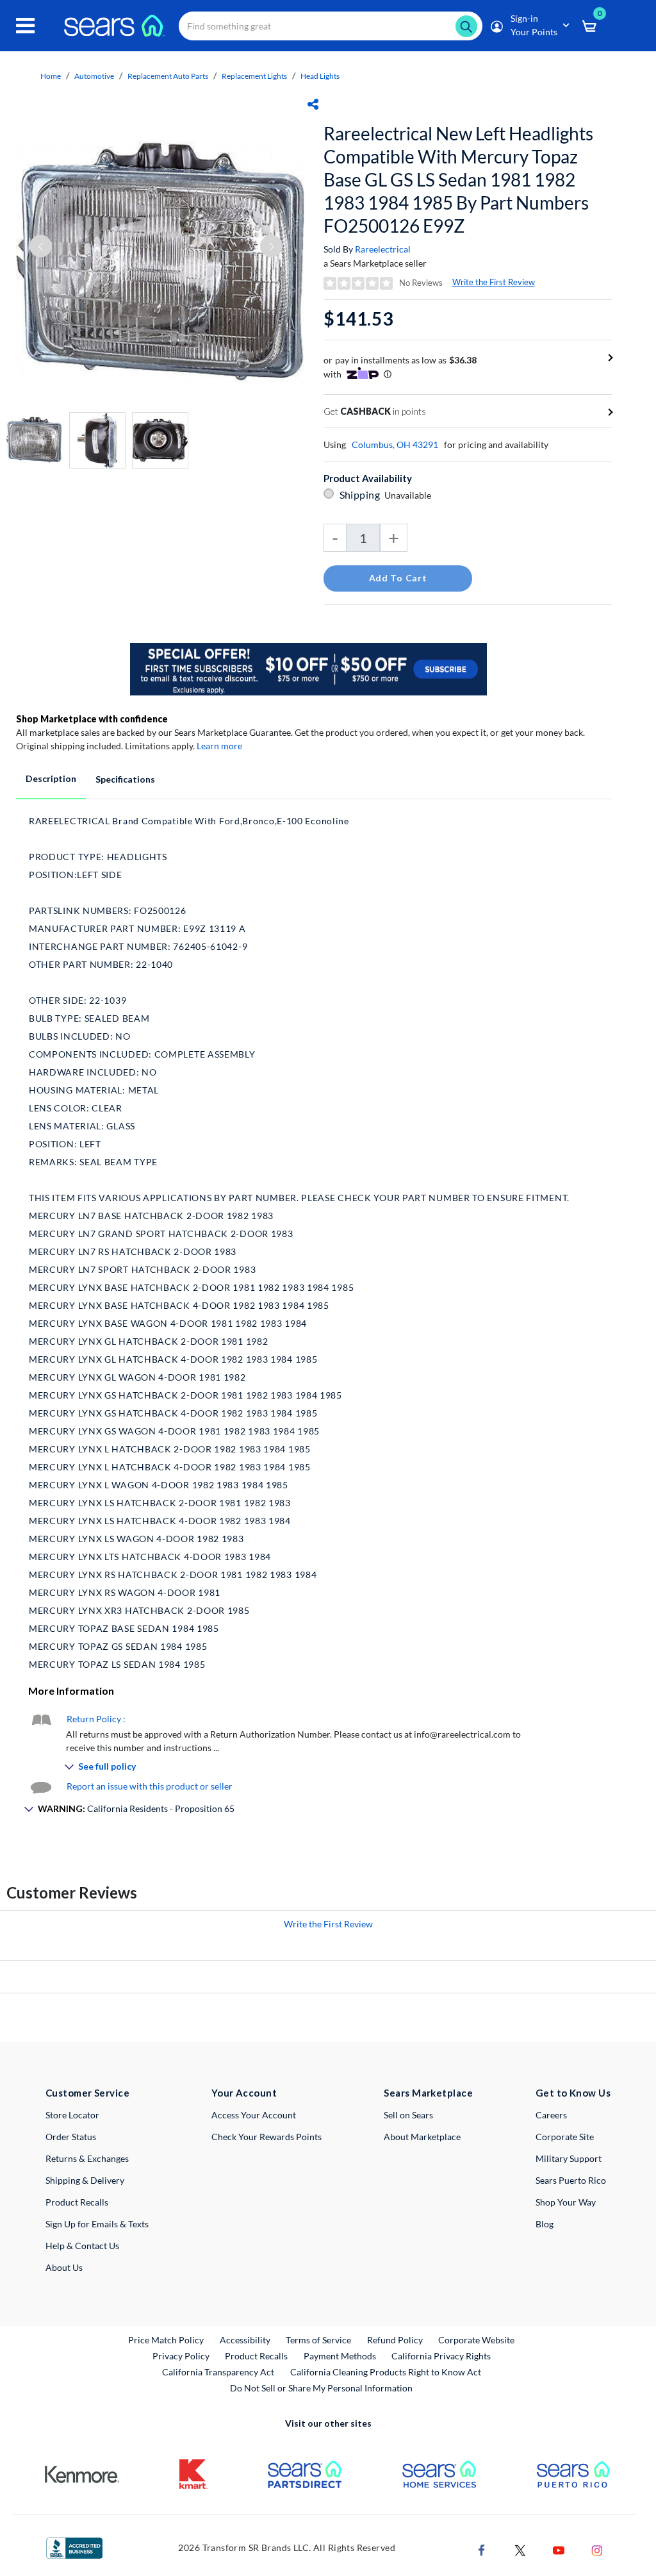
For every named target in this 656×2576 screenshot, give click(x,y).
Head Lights (320, 76)
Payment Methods (340, 2356)
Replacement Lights (254, 76)
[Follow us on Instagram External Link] (597, 2549)
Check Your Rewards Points (266, 2137)
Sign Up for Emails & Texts (97, 2224)
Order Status (71, 2137)
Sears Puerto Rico (571, 2180)
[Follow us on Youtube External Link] (559, 2549)
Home (51, 76)
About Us (64, 2267)
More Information (71, 1691)
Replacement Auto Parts (168, 76)
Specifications (125, 779)
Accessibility (245, 2340)
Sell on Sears (408, 2115)
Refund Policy (395, 2340)
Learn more (219, 746)
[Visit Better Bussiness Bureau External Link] (74, 2547)
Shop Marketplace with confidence (92, 719)
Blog (545, 2224)
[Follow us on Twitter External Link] (520, 2549)
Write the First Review (494, 282)
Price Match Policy (166, 2340)
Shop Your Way (566, 2202)
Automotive (94, 76)
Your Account (244, 2093)
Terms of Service (318, 2340)
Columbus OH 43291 (395, 445)
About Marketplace (422, 2137)
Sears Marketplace (428, 2093)
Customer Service (87, 2093)
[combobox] (331, 26)
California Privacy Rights (441, 2356)
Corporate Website (477, 2339)
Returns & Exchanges (87, 2158)
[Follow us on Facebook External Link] (482, 2549)
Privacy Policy (181, 2356)
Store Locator (72, 2115)
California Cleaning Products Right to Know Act (386, 2372)
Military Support (569, 2158)
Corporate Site (565, 2137)
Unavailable (410, 495)
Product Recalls (77, 2202)
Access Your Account (254, 2115)
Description (51, 778)
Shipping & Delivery (85, 2180)
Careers (551, 2115)
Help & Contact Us (82, 2246)
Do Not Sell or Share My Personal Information (321, 2388)
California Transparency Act (218, 2372)
